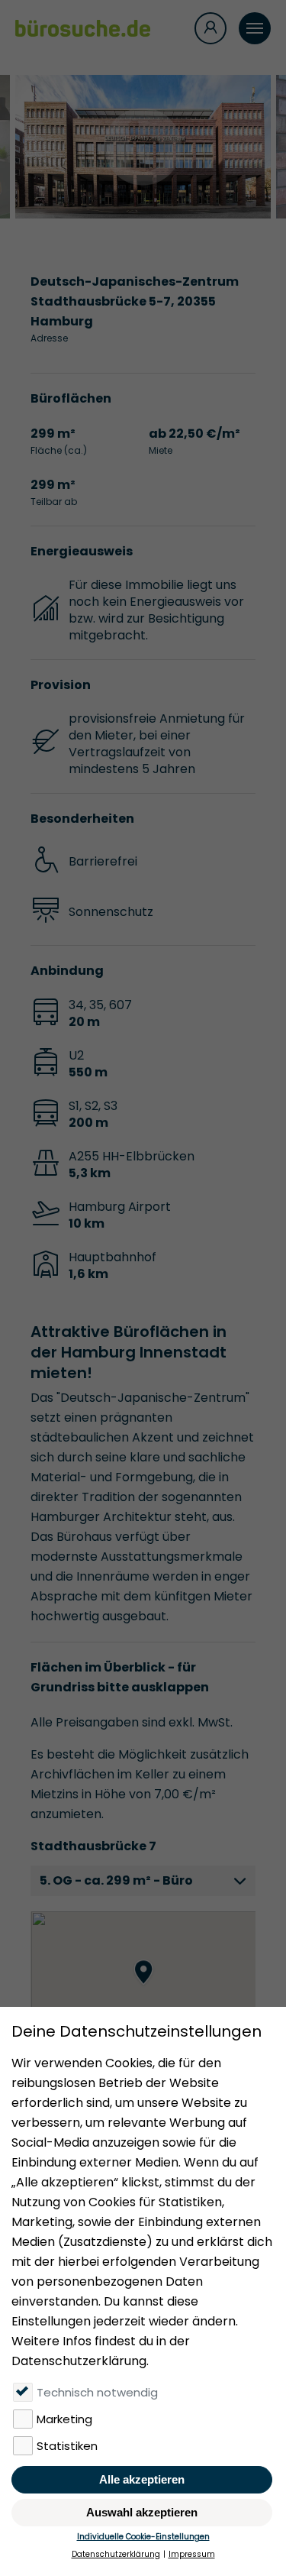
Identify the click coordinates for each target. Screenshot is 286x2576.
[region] (143, 1988)
